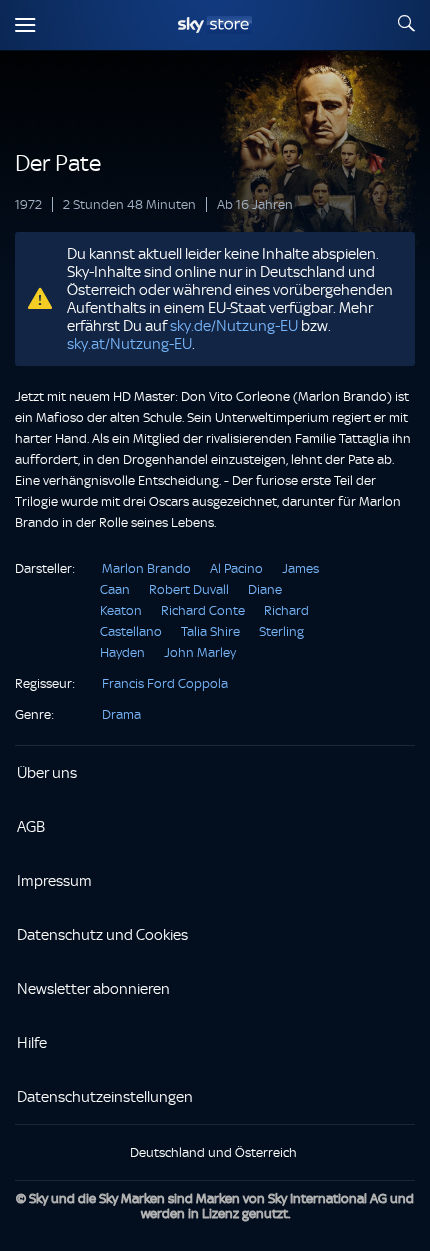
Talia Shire (210, 631)
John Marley (200, 652)
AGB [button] (31, 827)
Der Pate (58, 163)
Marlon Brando (146, 568)
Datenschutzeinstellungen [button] (105, 1097)
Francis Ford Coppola (165, 683)
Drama (121, 714)
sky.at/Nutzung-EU (129, 344)
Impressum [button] (54, 881)
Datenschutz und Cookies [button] (102, 935)
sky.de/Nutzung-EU (234, 326)
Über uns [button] (47, 773)
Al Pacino (236, 568)
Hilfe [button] (32, 1043)
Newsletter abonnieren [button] (93, 989)
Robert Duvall (189, 589)
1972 (28, 204)
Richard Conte (203, 610)
